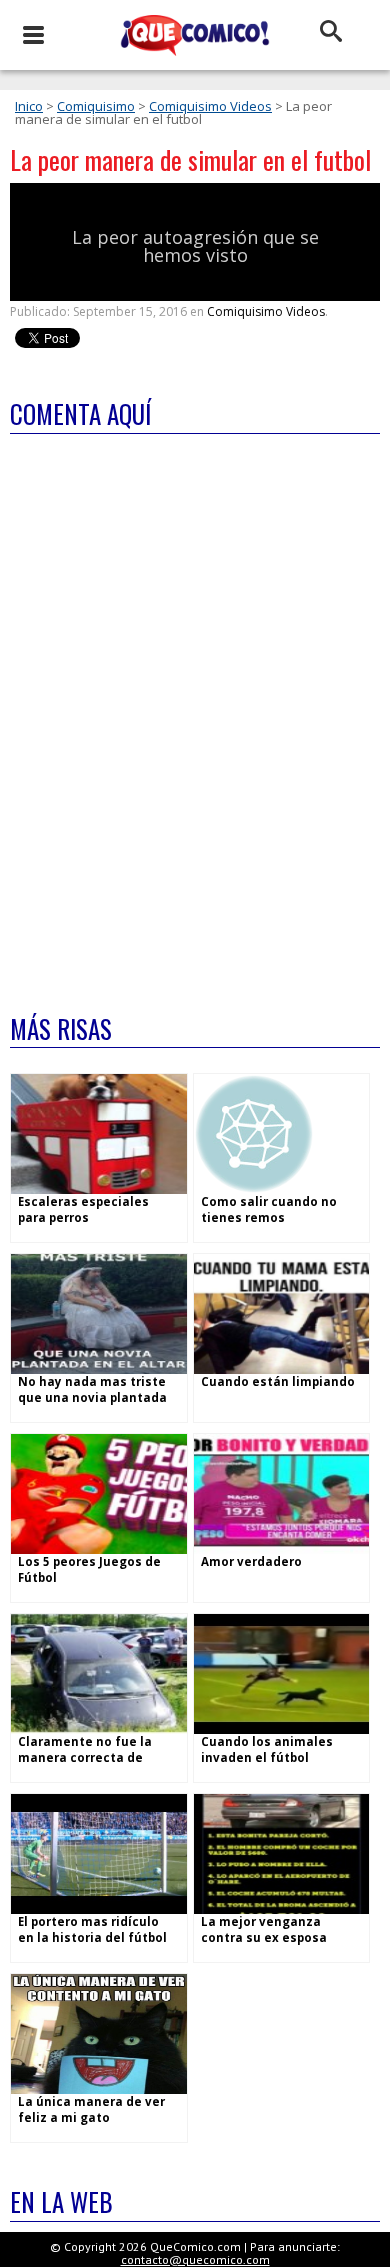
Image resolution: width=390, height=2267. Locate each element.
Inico (29, 106)
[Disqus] (195, 711)
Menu (32, 35)
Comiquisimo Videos (210, 106)
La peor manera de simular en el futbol (190, 159)
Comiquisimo (96, 106)
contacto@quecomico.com (195, 2259)
